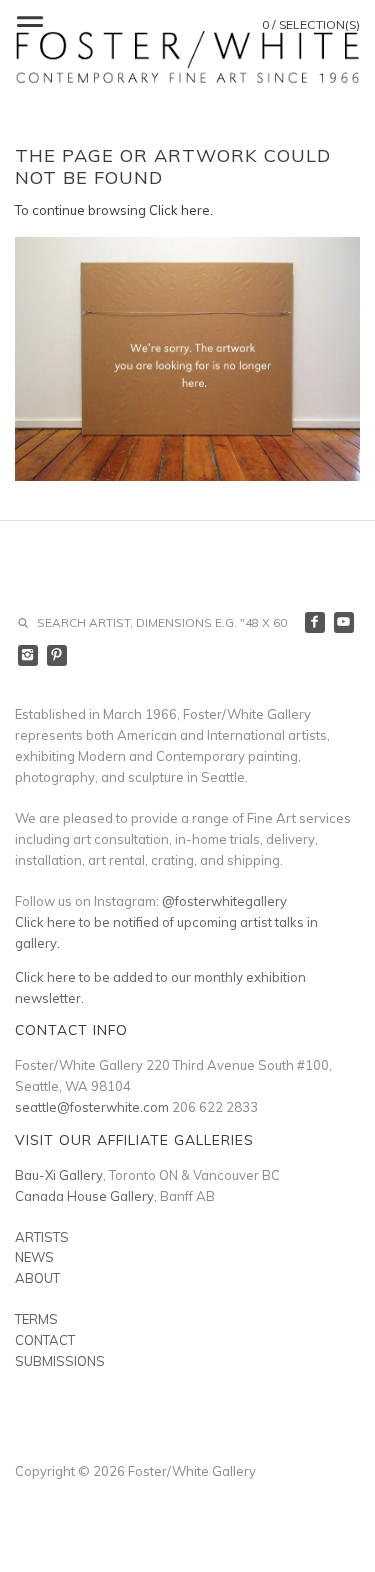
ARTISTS (42, 1237)
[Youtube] (344, 622)
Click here (179, 210)
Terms (36, 1319)
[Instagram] (28, 655)
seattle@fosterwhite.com (92, 1107)
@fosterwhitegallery (224, 901)
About (37, 1278)
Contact (45, 1340)
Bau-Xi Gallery (59, 1175)
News (34, 1257)
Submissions (60, 1361)
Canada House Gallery (84, 1196)
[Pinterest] (57, 655)
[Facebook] (315, 622)
